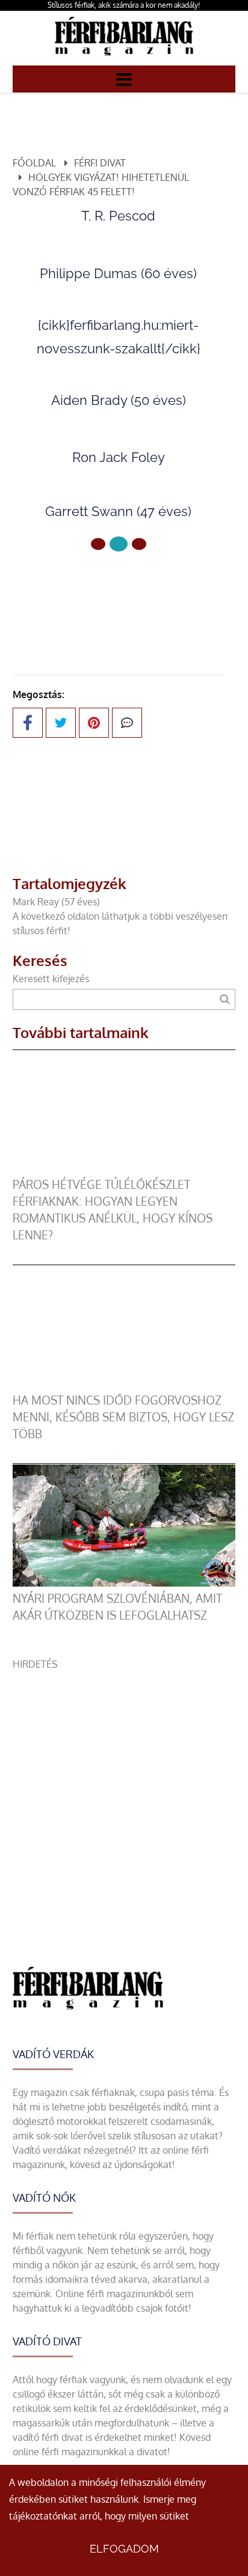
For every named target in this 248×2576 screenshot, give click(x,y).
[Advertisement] (124, 1795)
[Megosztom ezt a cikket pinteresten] (94, 723)
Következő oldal (111, 612)
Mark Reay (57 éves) (56, 902)
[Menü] (124, 79)
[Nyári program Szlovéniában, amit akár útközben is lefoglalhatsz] (124, 1583)
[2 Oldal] (139, 544)
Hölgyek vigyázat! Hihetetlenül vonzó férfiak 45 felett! (101, 184)
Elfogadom (124, 2549)
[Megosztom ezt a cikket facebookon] (28, 723)
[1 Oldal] (119, 544)
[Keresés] (225, 999)
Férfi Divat (100, 163)
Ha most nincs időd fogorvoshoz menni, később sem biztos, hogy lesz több (123, 1417)
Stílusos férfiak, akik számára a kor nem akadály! (124, 5)
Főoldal (34, 163)
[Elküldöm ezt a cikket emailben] (127, 723)
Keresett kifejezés (51, 979)
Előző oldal (126, 584)
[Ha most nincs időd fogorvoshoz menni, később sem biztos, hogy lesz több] (124, 1385)
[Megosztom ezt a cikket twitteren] (61, 723)
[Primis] (124, 58)
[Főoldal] (98, 544)
